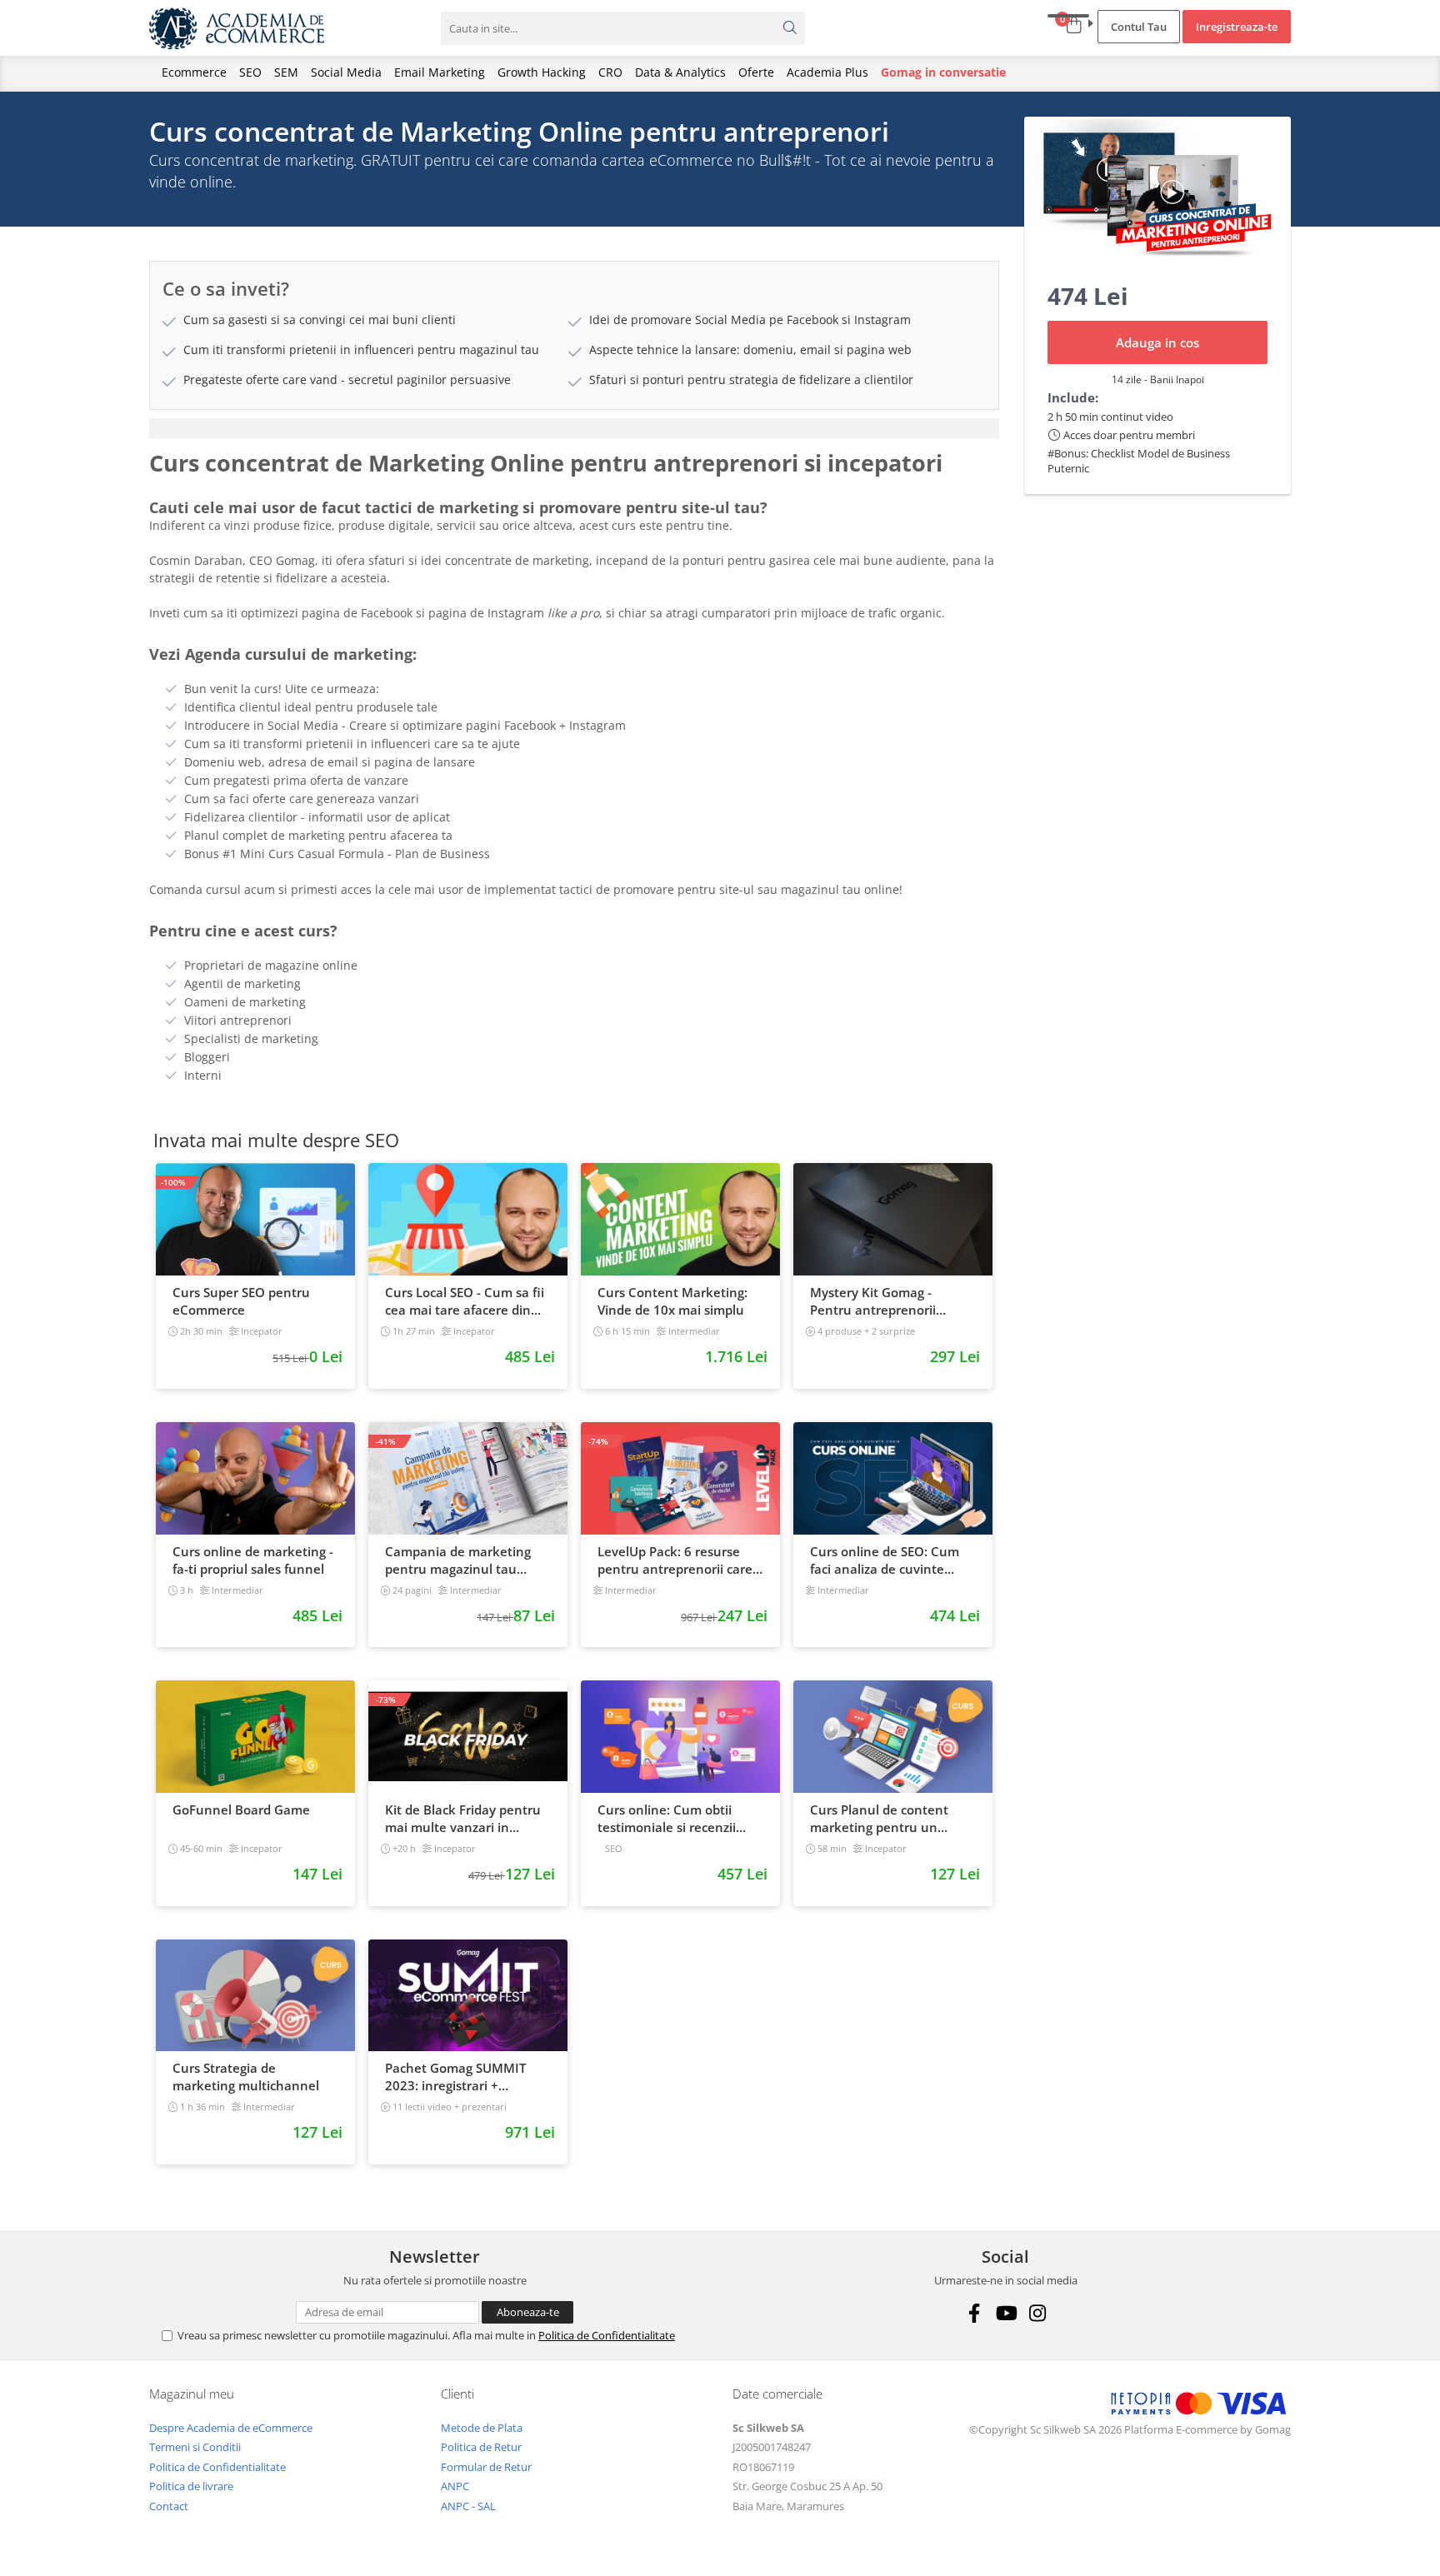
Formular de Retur (486, 2467)
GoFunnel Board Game (241, 1810)
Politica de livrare (191, 2486)
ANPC (455, 2486)
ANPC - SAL (468, 2506)
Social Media (346, 72)
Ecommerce (194, 72)
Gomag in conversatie (943, 72)
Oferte (756, 72)
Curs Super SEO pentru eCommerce (241, 1301)
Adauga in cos (1157, 342)
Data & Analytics (680, 72)
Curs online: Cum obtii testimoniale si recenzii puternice (667, 1819)
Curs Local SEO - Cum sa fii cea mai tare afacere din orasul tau (465, 1301)
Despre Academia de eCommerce (231, 2428)
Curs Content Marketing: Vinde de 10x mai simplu (672, 1301)
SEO (250, 72)
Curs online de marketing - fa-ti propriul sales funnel (253, 1560)
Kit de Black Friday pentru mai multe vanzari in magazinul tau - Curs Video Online (466, 1819)
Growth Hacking (542, 72)
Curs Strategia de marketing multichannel (246, 2077)
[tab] (574, 428)
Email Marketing (440, 72)
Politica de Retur (481, 2447)
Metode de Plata (482, 2428)
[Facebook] (974, 2313)
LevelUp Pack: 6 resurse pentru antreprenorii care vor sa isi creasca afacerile (675, 1560)
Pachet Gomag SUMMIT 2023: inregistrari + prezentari (455, 2077)
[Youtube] (1005, 2313)
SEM (286, 72)
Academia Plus (827, 72)
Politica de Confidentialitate (607, 2335)
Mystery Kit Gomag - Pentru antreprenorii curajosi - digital (873, 1301)
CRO (610, 72)
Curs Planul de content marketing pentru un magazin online (879, 1819)
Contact (169, 2506)
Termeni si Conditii (195, 2447)
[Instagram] (1037, 2313)
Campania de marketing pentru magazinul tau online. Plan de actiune (458, 1560)
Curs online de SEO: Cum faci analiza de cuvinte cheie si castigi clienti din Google (885, 1560)
